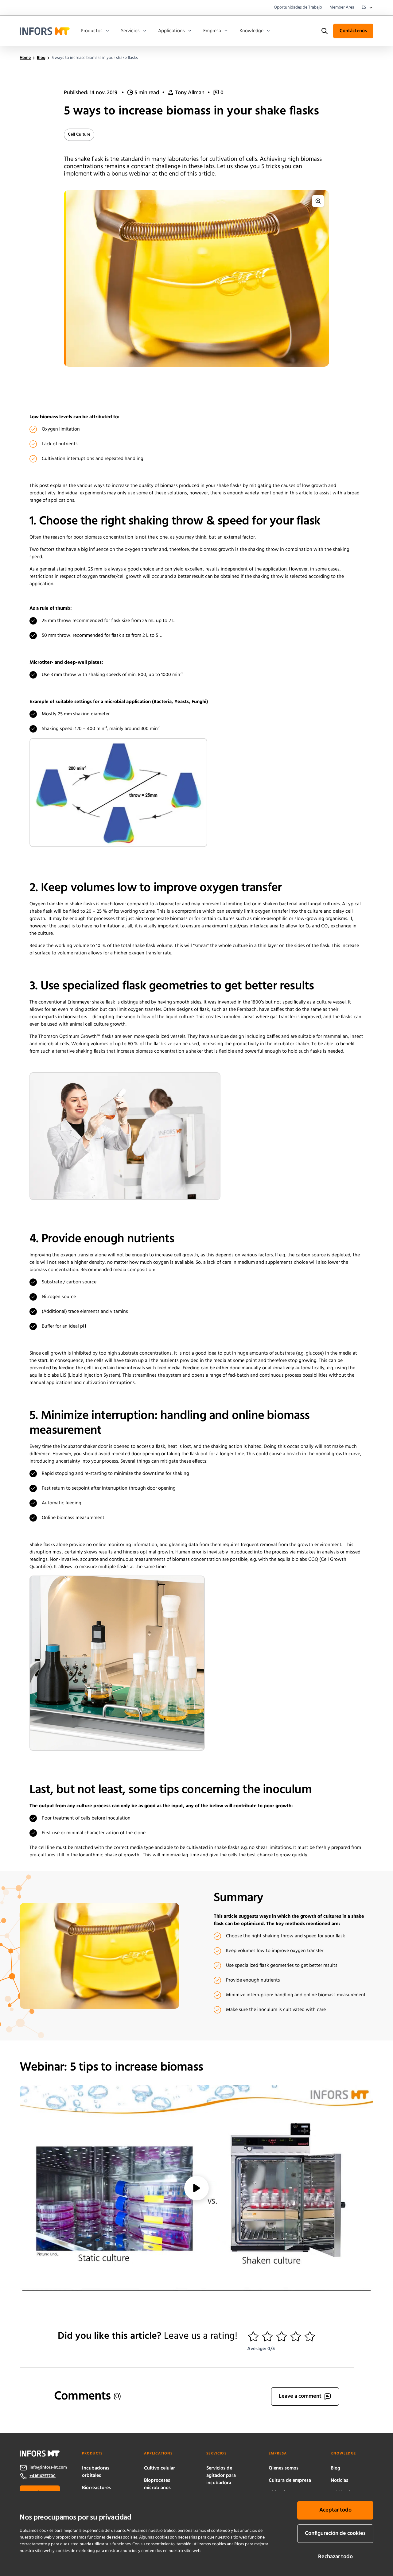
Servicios (130, 31)
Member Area (342, 8)
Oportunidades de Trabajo (298, 8)
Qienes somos (284, 2468)
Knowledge (251, 31)
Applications (171, 31)
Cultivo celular (160, 2468)
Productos (92, 31)
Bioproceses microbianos (157, 2484)
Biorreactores (96, 2488)
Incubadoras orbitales (96, 2472)
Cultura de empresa (290, 2481)
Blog (335, 2468)
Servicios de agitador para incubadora (221, 2476)
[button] (253, 2337)
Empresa (212, 31)
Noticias (339, 2481)
